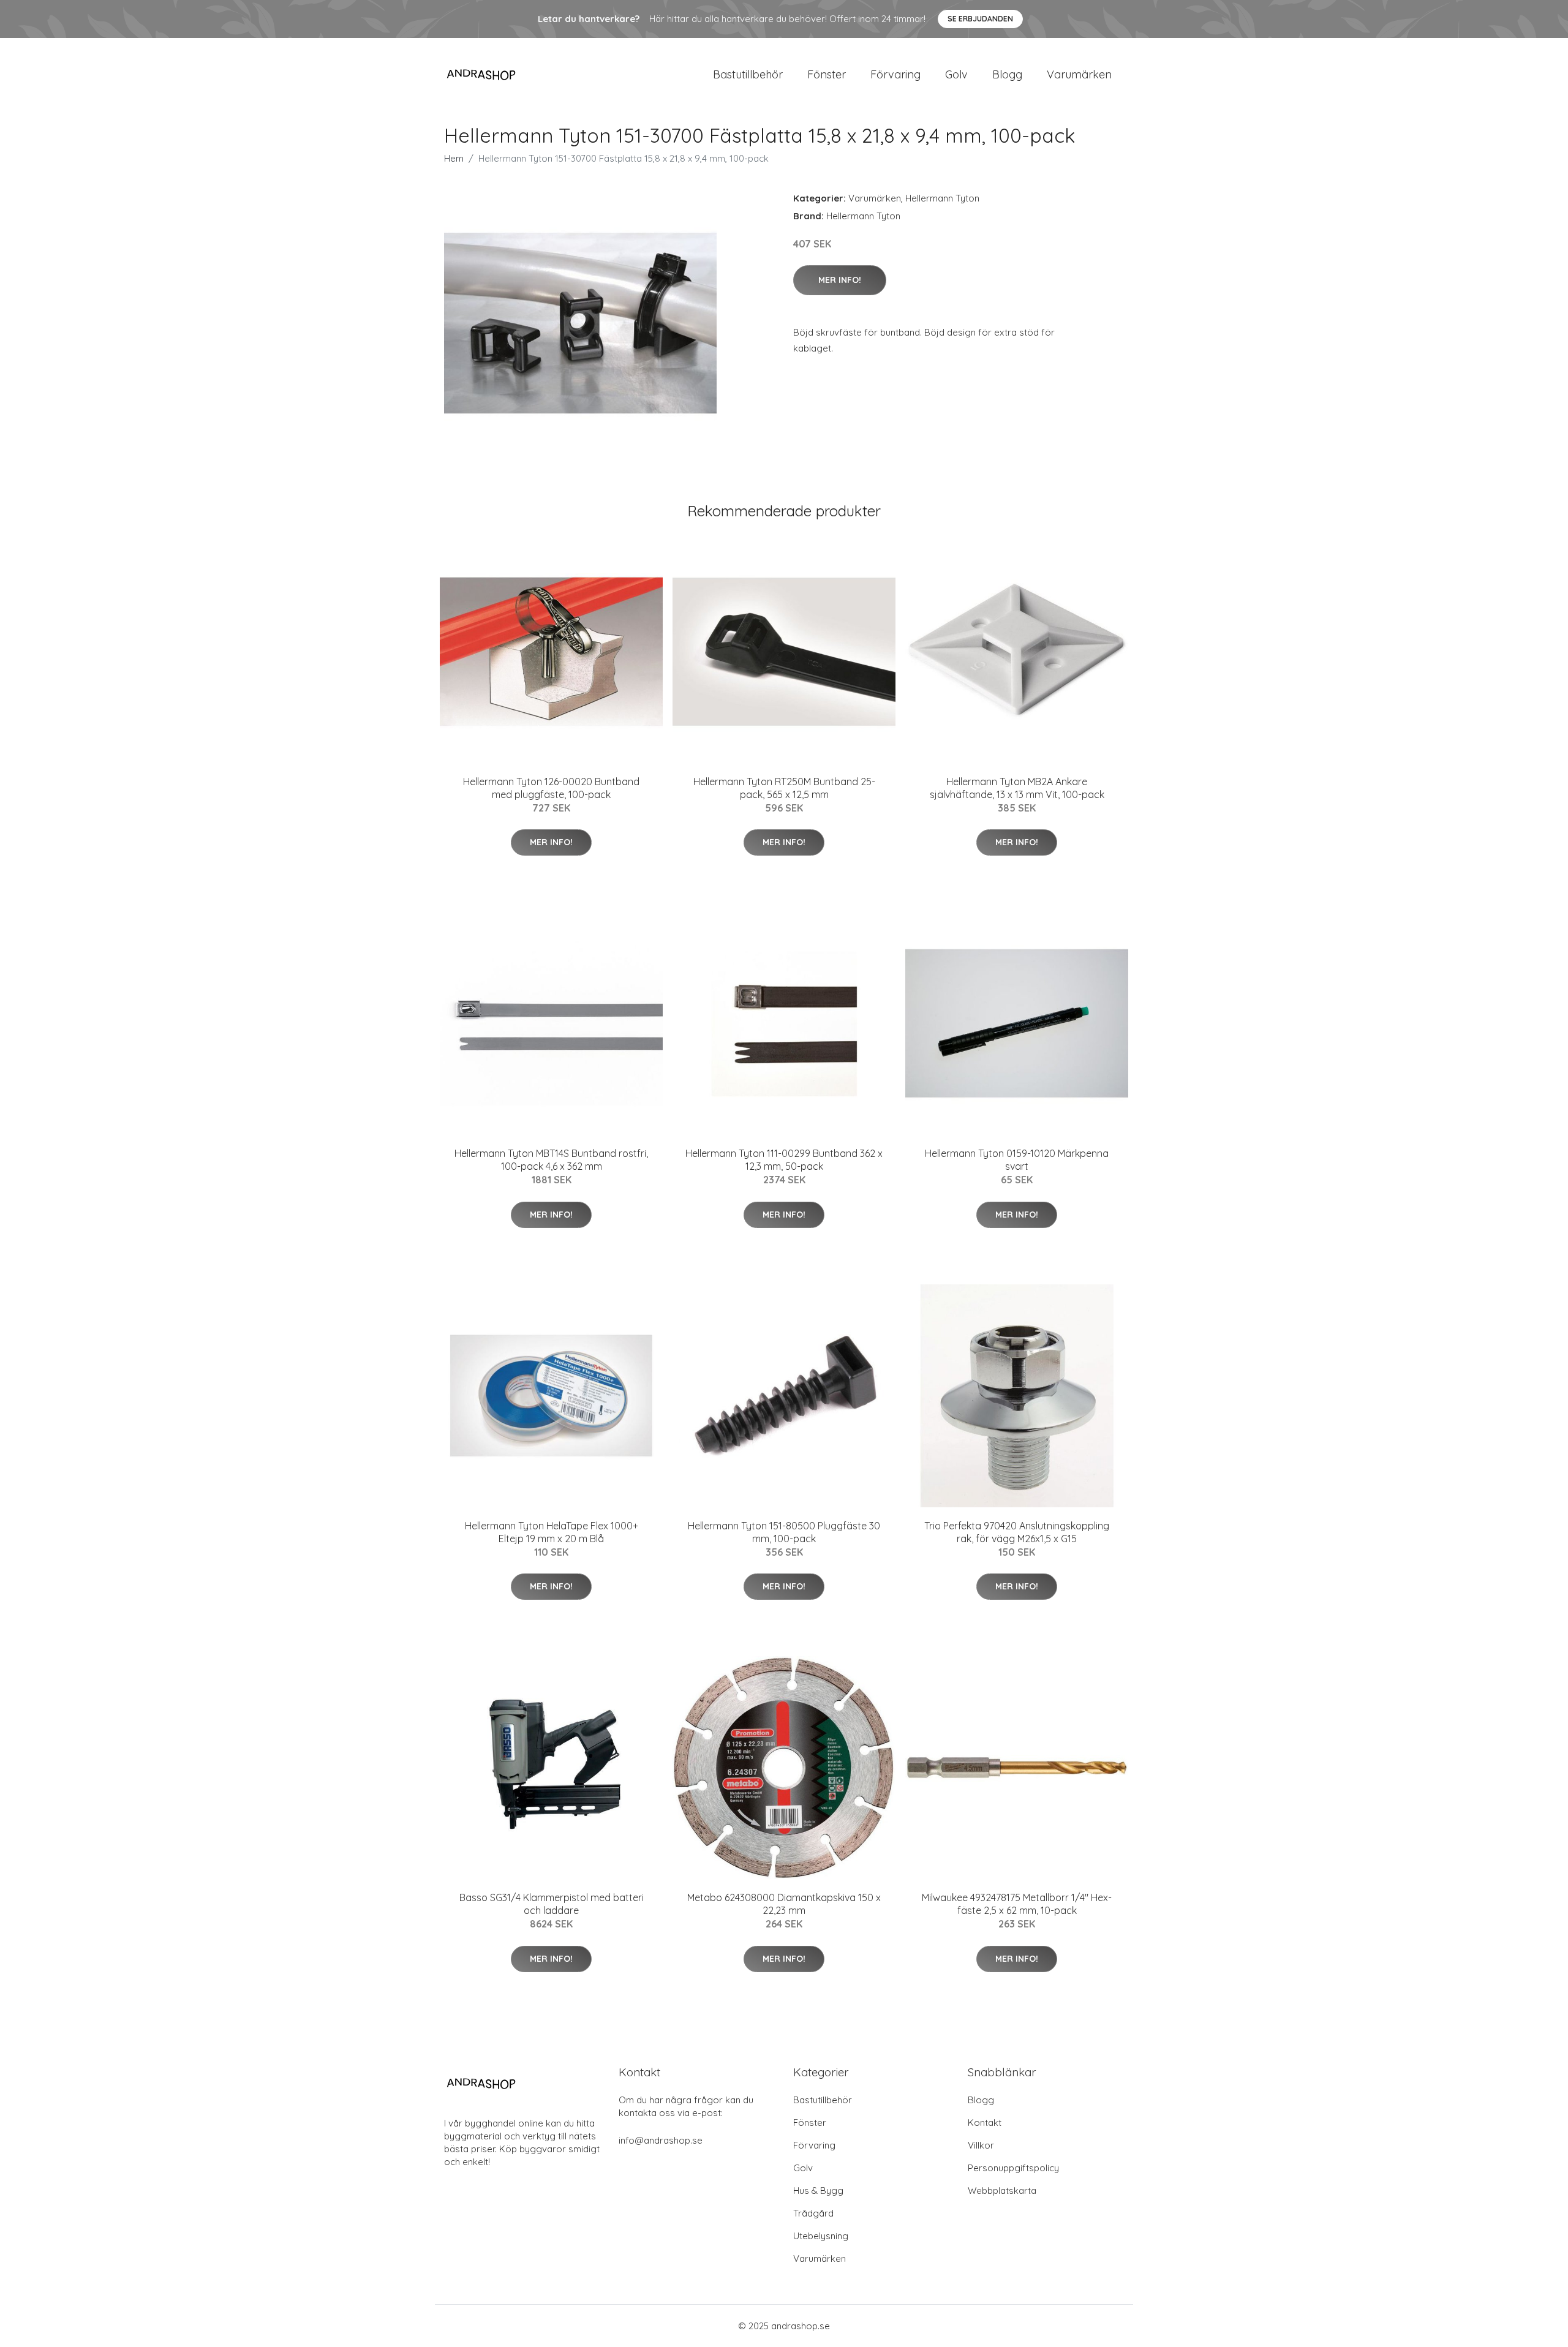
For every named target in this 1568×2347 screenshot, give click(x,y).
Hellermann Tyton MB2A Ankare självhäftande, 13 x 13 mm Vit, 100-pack (1017, 788)
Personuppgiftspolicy (1013, 2168)
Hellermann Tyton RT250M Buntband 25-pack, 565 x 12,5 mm (784, 788)
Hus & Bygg (818, 2191)
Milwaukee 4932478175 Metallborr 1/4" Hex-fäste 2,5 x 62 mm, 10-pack (1017, 1904)
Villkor (981, 2145)
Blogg (1007, 74)
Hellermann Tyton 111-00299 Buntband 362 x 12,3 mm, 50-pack (784, 1160)
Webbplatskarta (1002, 2191)
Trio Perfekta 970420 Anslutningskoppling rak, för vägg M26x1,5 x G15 (1017, 1532)
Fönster (827, 74)
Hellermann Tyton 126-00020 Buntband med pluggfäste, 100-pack (551, 788)
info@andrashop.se (661, 2140)
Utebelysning (821, 2236)
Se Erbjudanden (980, 19)
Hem (454, 158)
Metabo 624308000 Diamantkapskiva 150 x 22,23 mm (784, 1904)
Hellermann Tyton (942, 198)
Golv (956, 74)
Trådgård (813, 2213)
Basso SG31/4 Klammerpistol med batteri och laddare (552, 1904)
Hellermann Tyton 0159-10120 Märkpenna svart (1017, 1160)
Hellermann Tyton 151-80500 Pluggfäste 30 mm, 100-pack (784, 1532)
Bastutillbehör (748, 74)
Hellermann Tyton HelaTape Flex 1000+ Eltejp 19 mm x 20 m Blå (552, 1532)
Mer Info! (840, 280)
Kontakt (985, 2123)
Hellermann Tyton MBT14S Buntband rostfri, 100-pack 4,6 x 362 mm (551, 1160)
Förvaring (895, 74)
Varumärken (1079, 74)
